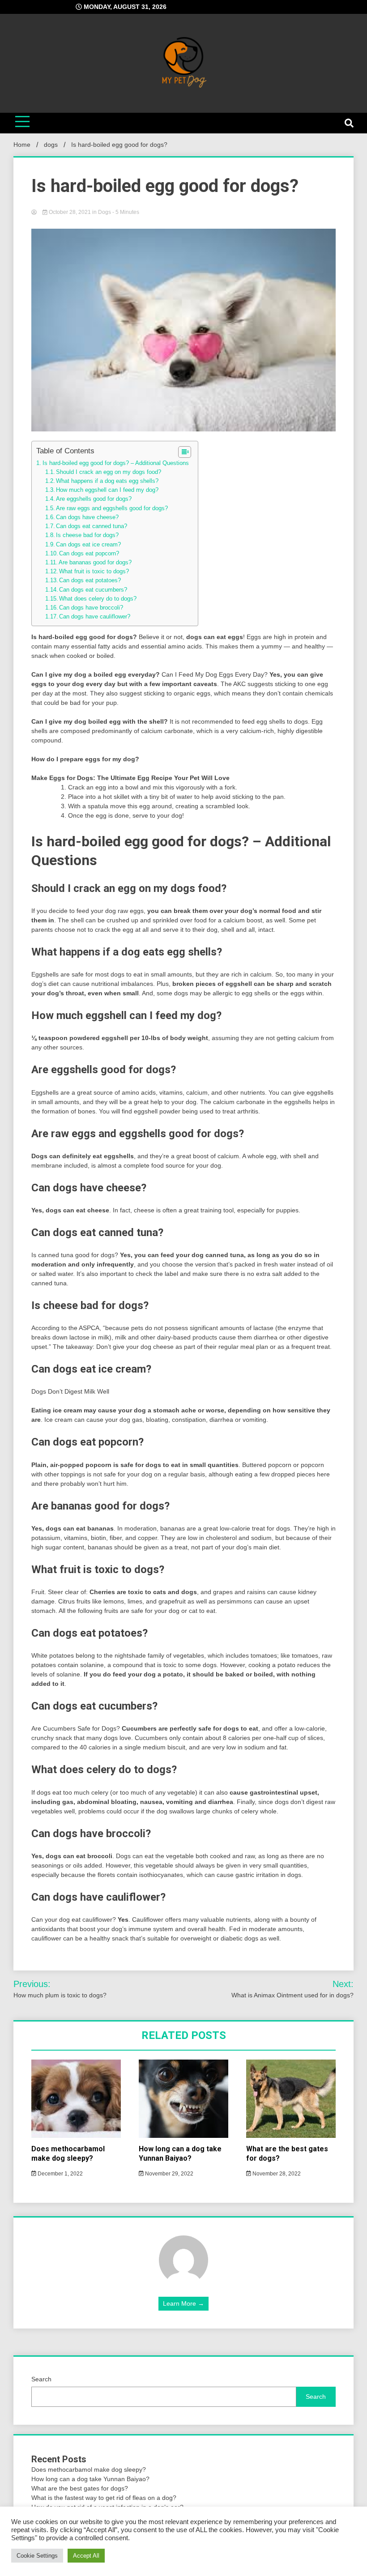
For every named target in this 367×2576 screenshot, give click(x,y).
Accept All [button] (86, 2556)
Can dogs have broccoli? (91, 608)
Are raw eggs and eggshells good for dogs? (112, 508)
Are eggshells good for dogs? (94, 499)
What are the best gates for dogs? (80, 2488)
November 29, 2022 (169, 2174)
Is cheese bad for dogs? (87, 535)
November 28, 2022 (276, 2174)
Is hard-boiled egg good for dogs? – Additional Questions (116, 463)
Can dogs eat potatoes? (90, 580)
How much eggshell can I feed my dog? (107, 490)
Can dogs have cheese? (87, 517)
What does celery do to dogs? (98, 599)
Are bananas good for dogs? (95, 563)
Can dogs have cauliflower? (95, 617)
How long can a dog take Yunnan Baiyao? (180, 2154)
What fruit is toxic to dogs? (94, 571)
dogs (105, 212)
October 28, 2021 (70, 212)
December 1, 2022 (60, 2174)
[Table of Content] (185, 452)
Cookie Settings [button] (37, 2556)
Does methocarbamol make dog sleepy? (68, 2154)
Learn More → (183, 2303)
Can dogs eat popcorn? (89, 554)
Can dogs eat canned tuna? (92, 526)
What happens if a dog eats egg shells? (107, 481)
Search (41, 2379)
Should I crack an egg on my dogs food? (109, 472)
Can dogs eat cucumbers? (93, 590)
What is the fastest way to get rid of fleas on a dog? (104, 2498)
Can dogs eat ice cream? (88, 545)
